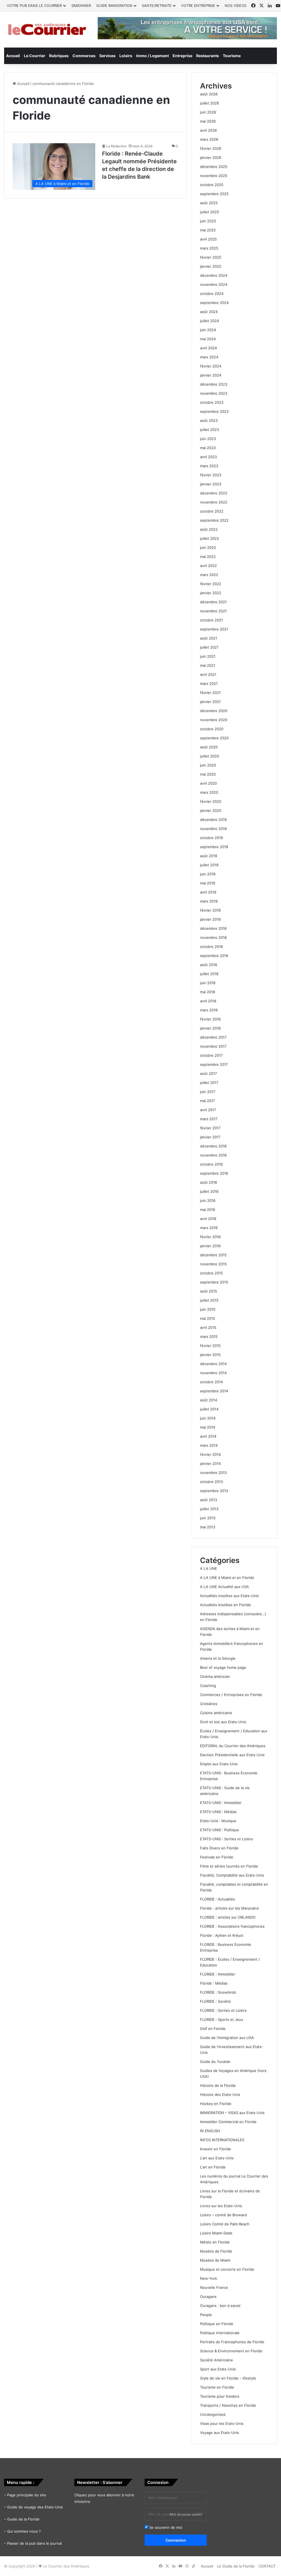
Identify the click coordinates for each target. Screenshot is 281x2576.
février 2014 (210, 1454)
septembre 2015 (214, 1282)
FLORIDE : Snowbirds (218, 1992)
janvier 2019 (210, 919)
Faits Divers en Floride (219, 1848)
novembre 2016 (213, 1155)
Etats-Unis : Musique (218, 1821)
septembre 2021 (214, 629)
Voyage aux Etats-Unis (220, 2433)
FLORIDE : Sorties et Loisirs (223, 2010)
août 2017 (208, 1073)
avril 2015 (208, 1327)
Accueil (13, 56)
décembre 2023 (214, 384)
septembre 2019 (214, 847)
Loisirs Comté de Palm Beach (225, 2224)
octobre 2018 (211, 947)
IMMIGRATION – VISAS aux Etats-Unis (232, 2113)
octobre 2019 (211, 838)
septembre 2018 (214, 956)
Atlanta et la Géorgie (218, 1658)
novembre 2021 (213, 611)
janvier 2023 (211, 484)
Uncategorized (213, 2414)
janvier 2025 (211, 266)
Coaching (208, 1686)
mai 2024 (208, 339)
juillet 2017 (209, 1083)
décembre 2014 (213, 1364)
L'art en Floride (213, 2167)
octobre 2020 (212, 729)
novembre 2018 (213, 937)
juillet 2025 (210, 212)
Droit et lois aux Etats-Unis (223, 1722)
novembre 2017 (213, 1046)
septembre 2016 (214, 1173)
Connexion (176, 2540)
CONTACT (267, 2566)
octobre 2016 (211, 1164)
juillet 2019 (209, 865)
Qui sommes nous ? (24, 2531)
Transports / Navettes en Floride (228, 2405)
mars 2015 (209, 1337)
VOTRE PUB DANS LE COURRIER (34, 5)
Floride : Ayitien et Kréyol (222, 1935)
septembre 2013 (214, 1491)
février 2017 (210, 1128)
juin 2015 (208, 1309)
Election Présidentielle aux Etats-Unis (232, 1755)
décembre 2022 (214, 493)
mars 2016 (209, 1228)
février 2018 (210, 1019)
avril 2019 (208, 892)
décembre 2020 (214, 711)
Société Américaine (217, 2360)
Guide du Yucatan (215, 2062)
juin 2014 (208, 1418)
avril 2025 (208, 239)
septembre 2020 (214, 738)
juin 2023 (208, 439)
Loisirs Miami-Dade (216, 2233)
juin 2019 (208, 874)
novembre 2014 (213, 1373)
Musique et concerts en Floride (227, 2269)
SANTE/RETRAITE (157, 5)
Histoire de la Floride (218, 2085)
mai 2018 (208, 992)
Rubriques (59, 56)
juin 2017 (208, 1092)
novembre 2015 (213, 1264)
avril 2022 (208, 566)
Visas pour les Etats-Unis (222, 2423)
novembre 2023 (214, 393)
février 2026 (211, 148)
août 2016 (209, 1182)
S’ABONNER (81, 5)
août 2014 (209, 1400)
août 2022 (209, 529)
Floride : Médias (214, 1983)
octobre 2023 (212, 402)
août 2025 (209, 203)
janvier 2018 (210, 1028)
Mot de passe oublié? (186, 2514)
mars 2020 (209, 792)
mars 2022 (209, 575)
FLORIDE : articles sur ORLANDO (228, 1917)
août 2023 (209, 420)
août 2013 (209, 1500)
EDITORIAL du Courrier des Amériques (233, 1746)
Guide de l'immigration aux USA (227, 2038)
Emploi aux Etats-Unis (219, 1764)
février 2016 (210, 1237)
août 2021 (209, 638)
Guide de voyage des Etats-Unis (35, 2507)
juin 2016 (208, 1200)
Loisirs (126, 56)
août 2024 (209, 312)
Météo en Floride (215, 2242)
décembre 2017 (213, 1037)
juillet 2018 (209, 974)
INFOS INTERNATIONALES (222, 2140)
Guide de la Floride (23, 2519)
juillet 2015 (209, 1300)
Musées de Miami (215, 2260)
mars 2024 (209, 357)
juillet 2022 (210, 538)
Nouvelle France (214, 2287)
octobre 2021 (211, 620)
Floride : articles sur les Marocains (229, 1908)
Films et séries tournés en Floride (229, 1866)
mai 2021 (208, 665)
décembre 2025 (214, 167)
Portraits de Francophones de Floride (232, 2342)
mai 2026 (208, 121)
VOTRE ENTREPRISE (198, 5)
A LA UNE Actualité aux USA (224, 1587)
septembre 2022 (214, 520)
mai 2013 (208, 1527)
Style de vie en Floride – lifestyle (228, 2378)
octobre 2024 (212, 294)
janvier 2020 (211, 810)
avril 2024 (208, 348)
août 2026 (209, 94)
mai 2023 (208, 448)
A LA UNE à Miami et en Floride (227, 1578)
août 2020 (209, 747)
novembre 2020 (214, 720)
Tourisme (232, 56)
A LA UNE (209, 1568)
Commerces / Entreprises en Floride (231, 1695)
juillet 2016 (209, 1191)
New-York (209, 2278)
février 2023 (211, 475)
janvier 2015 (210, 1355)
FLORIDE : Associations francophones (232, 1926)
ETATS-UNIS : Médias (218, 1812)
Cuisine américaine (216, 1713)
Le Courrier (35, 56)
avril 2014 (208, 1436)
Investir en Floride (216, 2149)
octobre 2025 (212, 185)
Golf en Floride (213, 2029)
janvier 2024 (211, 375)
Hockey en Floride (216, 2104)
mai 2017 (207, 1101)
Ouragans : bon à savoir (220, 2306)
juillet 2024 (210, 321)
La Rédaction (116, 146)
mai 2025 (208, 230)
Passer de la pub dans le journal (34, 2543)
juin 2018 (208, 983)
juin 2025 (208, 221)
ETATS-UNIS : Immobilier (221, 1803)
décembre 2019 (213, 820)
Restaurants (208, 56)
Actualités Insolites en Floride (225, 1605)
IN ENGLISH (210, 2131)
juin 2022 (208, 547)
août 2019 (209, 856)
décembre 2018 (213, 928)
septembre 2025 (214, 194)
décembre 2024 (214, 275)
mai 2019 (208, 883)
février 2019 (210, 910)
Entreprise (182, 56)
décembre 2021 (213, 602)
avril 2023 (208, 457)
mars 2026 (209, 139)
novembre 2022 (214, 502)
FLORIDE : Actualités (217, 1899)
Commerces (84, 56)
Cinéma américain (215, 1676)
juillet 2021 (209, 647)
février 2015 (210, 1346)
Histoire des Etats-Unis (220, 2094)
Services (107, 56)
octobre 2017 (211, 1055)
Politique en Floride (217, 2324)
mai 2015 (208, 1318)
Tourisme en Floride (217, 2387)
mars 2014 (209, 1445)
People (206, 2315)
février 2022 (211, 584)
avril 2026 (208, 130)
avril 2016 (208, 1219)
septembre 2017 (214, 1064)
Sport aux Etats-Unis (218, 2369)
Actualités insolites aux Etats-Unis (229, 1596)
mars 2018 (209, 1010)
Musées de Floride (216, 2251)
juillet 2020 (210, 756)
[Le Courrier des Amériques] (47, 30)
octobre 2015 (211, 1273)
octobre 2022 (212, 511)
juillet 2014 (209, 1409)
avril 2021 (208, 674)
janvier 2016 (210, 1246)
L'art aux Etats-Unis (217, 2158)
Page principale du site (27, 2495)
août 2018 (209, 965)
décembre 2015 (213, 1255)
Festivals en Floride (217, 1857)
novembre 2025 (214, 176)
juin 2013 (208, 1518)
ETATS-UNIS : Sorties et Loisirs (227, 1839)
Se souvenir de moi (165, 2527)
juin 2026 (208, 112)
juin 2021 (208, 656)
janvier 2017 (210, 1137)
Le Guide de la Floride (236, 2566)
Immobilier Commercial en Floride (228, 2122)
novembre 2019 (213, 829)
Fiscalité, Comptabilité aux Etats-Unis (232, 1875)
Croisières (209, 1704)
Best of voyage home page (223, 1667)
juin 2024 (208, 330)
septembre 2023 (214, 411)
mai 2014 (208, 1427)
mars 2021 (209, 684)
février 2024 (211, 366)
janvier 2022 (211, 593)
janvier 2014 (210, 1463)
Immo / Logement (152, 56)
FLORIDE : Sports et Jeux (222, 2019)
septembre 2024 (214, 303)
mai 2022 (208, 557)
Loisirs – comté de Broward (223, 2215)
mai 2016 (208, 1210)
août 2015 (209, 1291)
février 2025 (211, 257)
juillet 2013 (209, 1509)
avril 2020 (208, 783)
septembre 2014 (214, 1391)
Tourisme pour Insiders (220, 2396)
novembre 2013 (213, 1473)
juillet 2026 (210, 103)
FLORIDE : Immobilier (218, 1974)
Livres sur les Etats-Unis (221, 2206)
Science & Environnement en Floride (231, 2351)
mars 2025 (209, 248)
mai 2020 (208, 774)
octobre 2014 (211, 1382)
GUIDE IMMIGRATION (114, 5)
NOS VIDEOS (236, 5)
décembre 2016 (213, 1146)
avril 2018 (208, 1001)
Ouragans (208, 2296)
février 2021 (210, 693)
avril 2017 (208, 1110)
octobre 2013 (211, 1482)
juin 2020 (208, 765)
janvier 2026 (211, 157)
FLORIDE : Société (215, 2001)
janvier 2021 (210, 702)
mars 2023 (209, 466)
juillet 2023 (210, 430)
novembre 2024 (214, 284)
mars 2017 (209, 1119)
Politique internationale (220, 2333)
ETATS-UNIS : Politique (220, 1830)
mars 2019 (209, 901)
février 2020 (211, 801)
